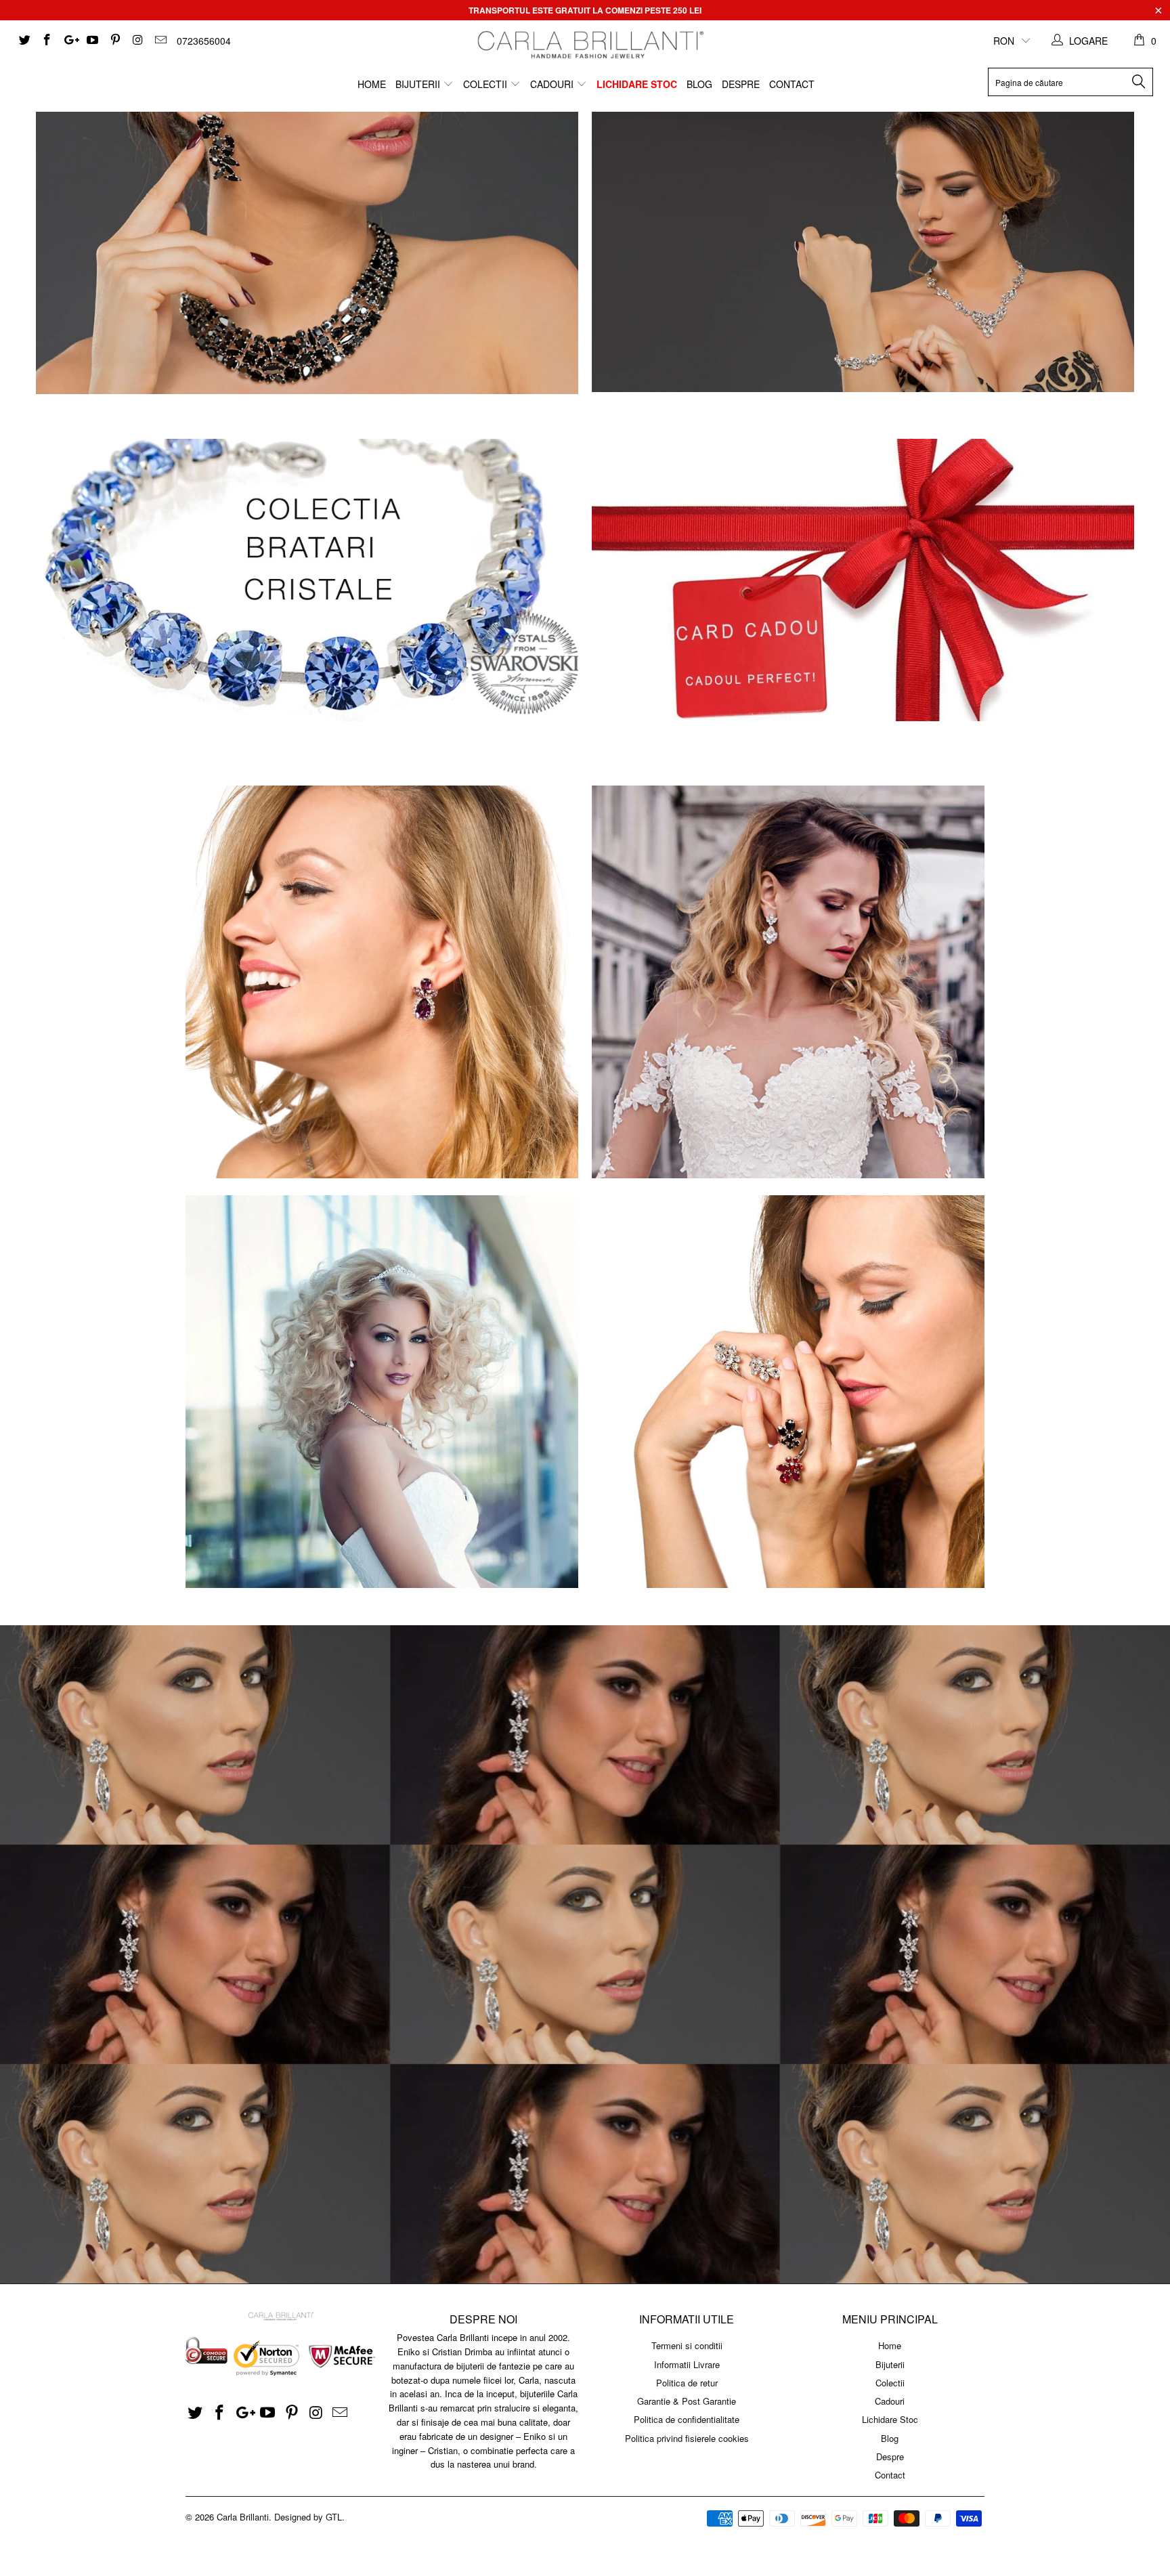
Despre (741, 84)
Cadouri (553, 84)
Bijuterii (419, 84)
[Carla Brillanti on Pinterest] (114, 41)
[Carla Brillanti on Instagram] (137, 41)
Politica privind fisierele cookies (687, 2438)
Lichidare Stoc (637, 84)
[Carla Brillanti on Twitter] (24, 41)
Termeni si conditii (687, 2345)
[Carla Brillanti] (588, 45)
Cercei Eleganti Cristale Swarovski (382, 982)
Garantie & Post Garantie (687, 2401)
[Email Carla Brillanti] (160, 41)
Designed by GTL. (309, 2517)
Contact (792, 84)
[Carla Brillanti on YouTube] (92, 41)
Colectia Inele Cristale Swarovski (788, 1392)
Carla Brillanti (243, 2517)
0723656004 (204, 41)
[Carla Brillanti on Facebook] (47, 41)
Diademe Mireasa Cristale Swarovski (382, 1392)
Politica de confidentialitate (687, 2419)
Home (372, 84)
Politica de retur (687, 2383)
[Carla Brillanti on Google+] (69, 41)
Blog (699, 84)
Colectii (486, 84)
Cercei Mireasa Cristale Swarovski (788, 982)
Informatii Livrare (687, 2364)
